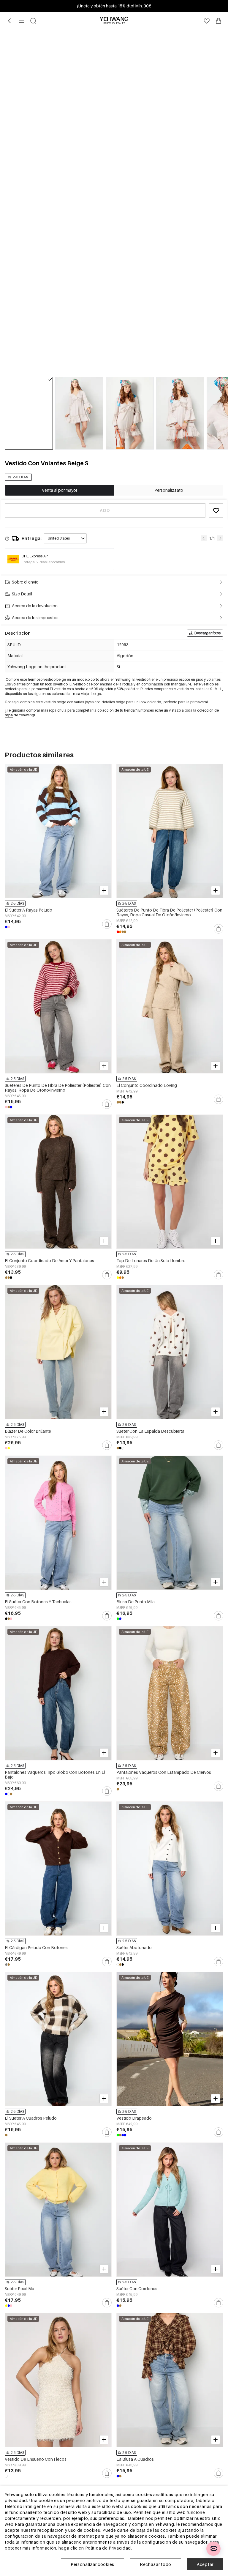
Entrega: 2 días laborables (43, 562)
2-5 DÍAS (20, 477)
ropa (9, 715)
